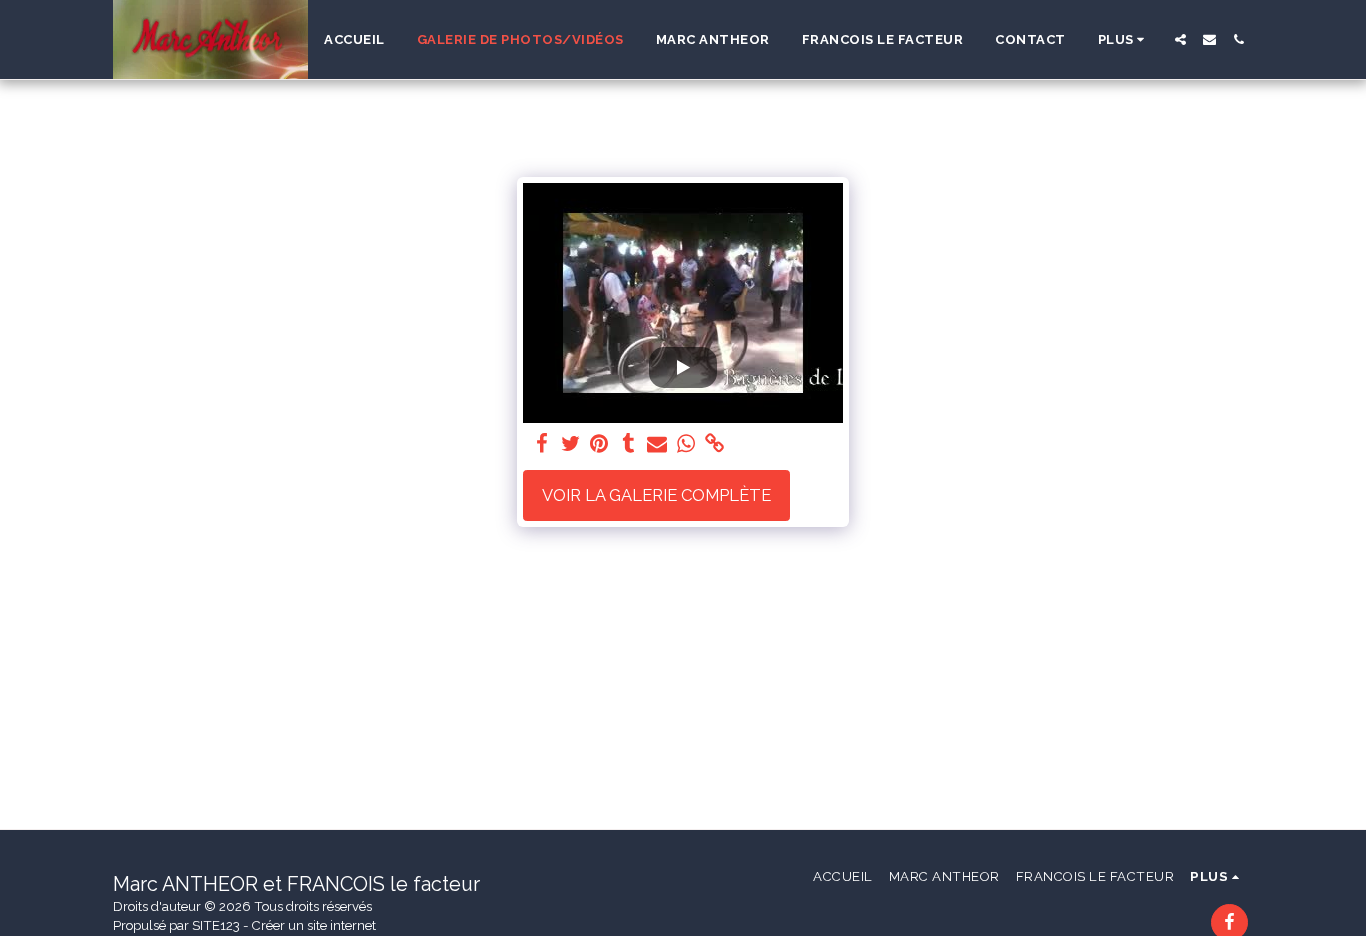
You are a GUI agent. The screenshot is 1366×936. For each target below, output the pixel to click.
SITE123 (216, 925)
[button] (1180, 39)
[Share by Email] (657, 444)
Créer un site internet (314, 925)
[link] (715, 444)
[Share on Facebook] (541, 444)
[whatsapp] (686, 444)
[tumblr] (628, 444)
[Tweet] (570, 444)
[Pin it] (599, 444)
